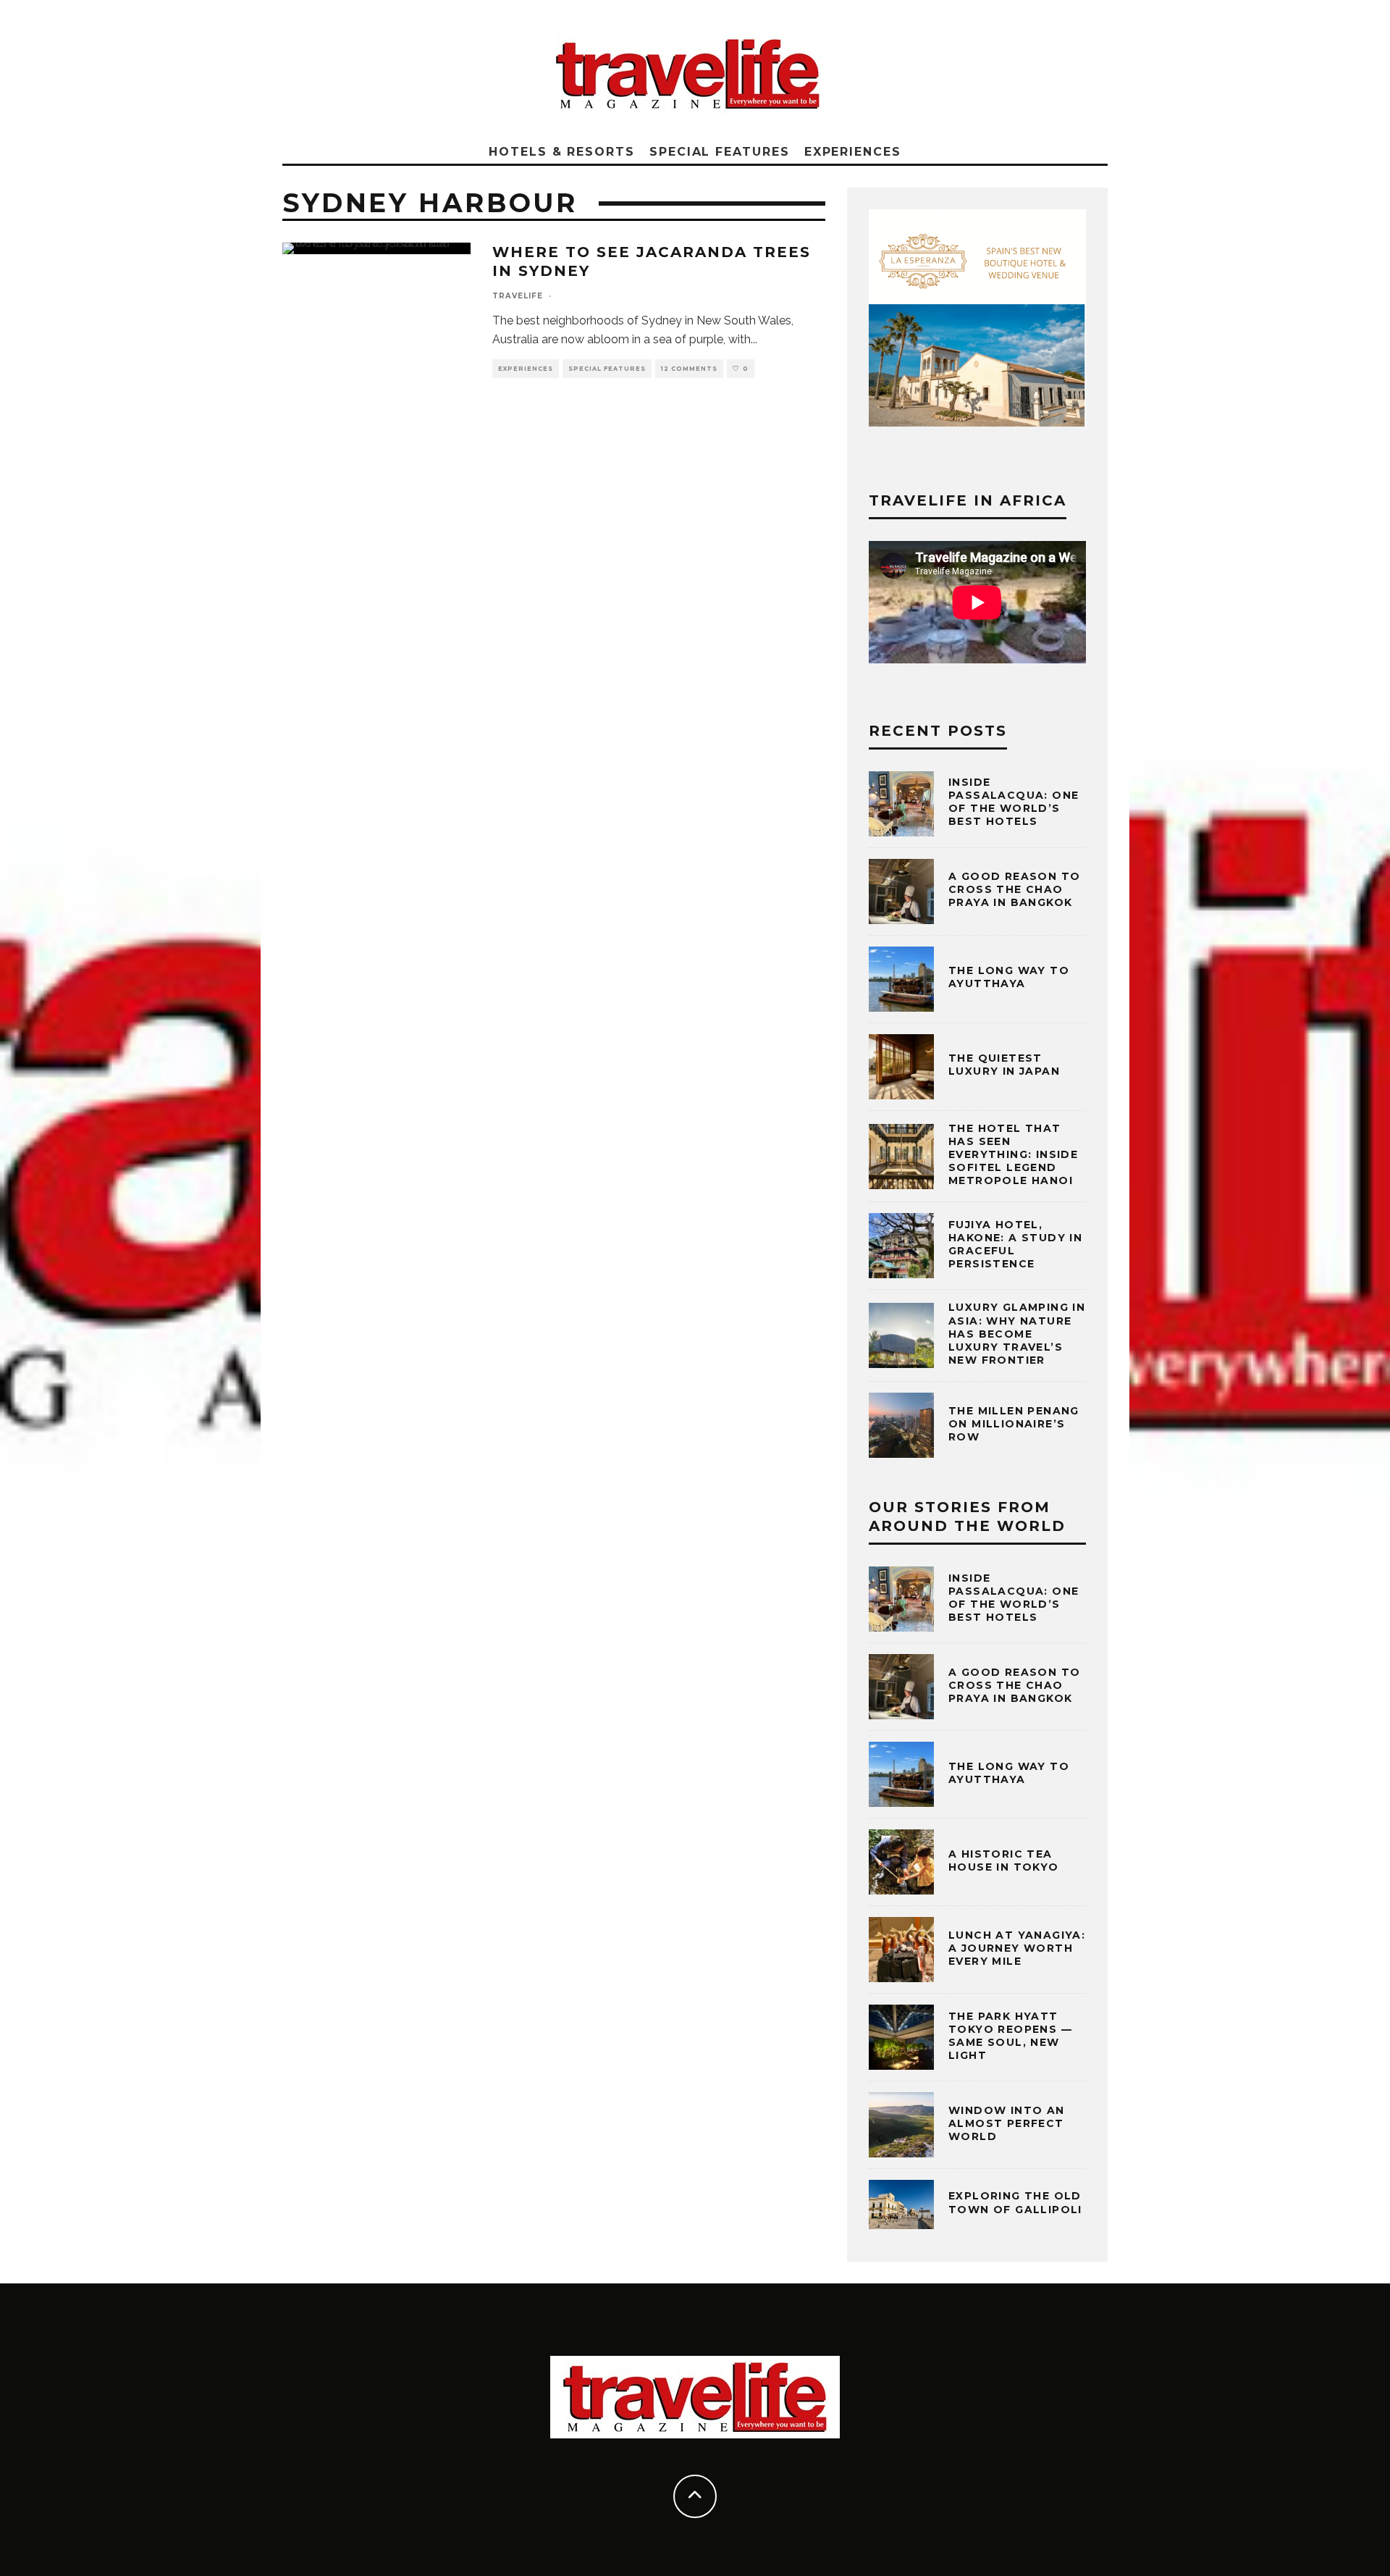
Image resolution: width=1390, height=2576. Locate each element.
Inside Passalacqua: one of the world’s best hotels (1014, 802)
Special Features (720, 152)
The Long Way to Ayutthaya (1009, 977)
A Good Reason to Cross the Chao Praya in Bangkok (1014, 889)
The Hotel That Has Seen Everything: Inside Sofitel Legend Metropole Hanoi (1013, 1155)
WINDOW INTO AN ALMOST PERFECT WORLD (1007, 2123)
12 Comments (689, 369)
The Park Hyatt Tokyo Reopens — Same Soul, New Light (1010, 2036)
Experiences (853, 152)
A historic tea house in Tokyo (1004, 1860)
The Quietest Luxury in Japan (1004, 1065)
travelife (518, 296)
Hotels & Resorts (562, 152)
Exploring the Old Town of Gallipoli (1015, 2202)
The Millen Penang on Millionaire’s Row (1014, 1424)
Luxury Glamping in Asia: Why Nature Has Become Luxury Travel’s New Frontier (1017, 1334)
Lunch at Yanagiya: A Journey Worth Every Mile (1017, 1948)
